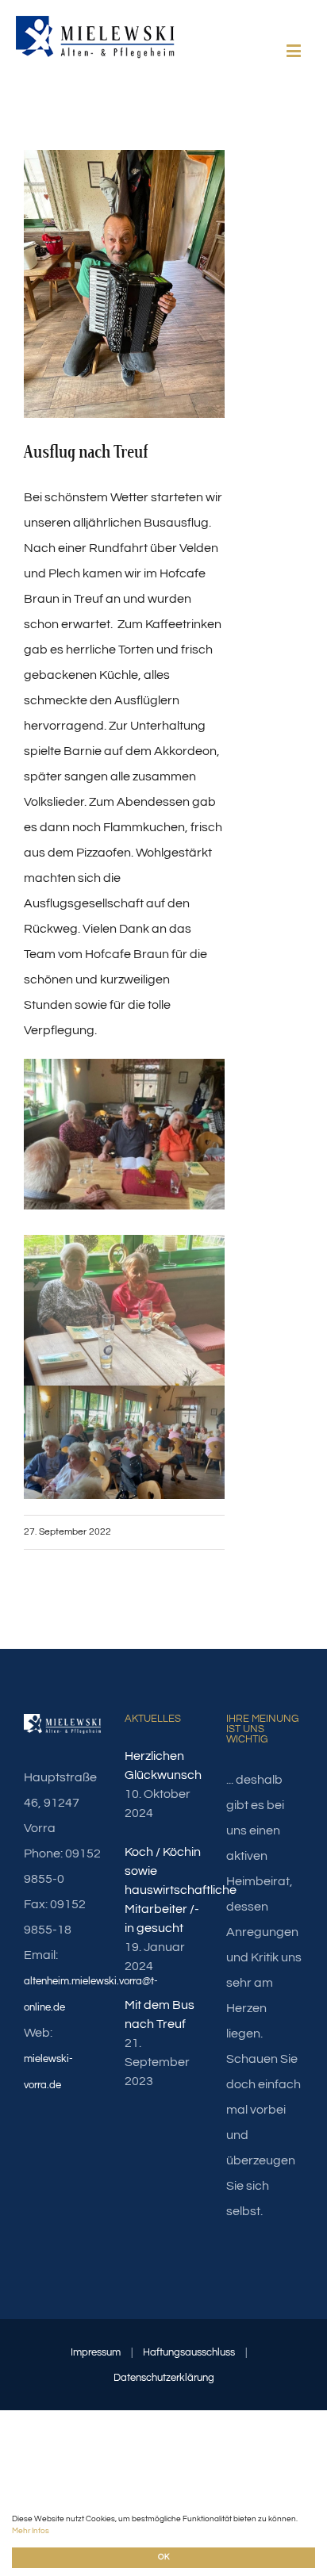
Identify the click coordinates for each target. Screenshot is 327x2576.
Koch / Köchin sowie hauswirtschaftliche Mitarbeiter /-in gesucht (163, 1890)
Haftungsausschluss (189, 2352)
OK (163, 2557)
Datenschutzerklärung (164, 2378)
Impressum (96, 2352)
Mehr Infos (31, 2531)
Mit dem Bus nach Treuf (160, 2014)
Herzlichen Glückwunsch (163, 1765)
